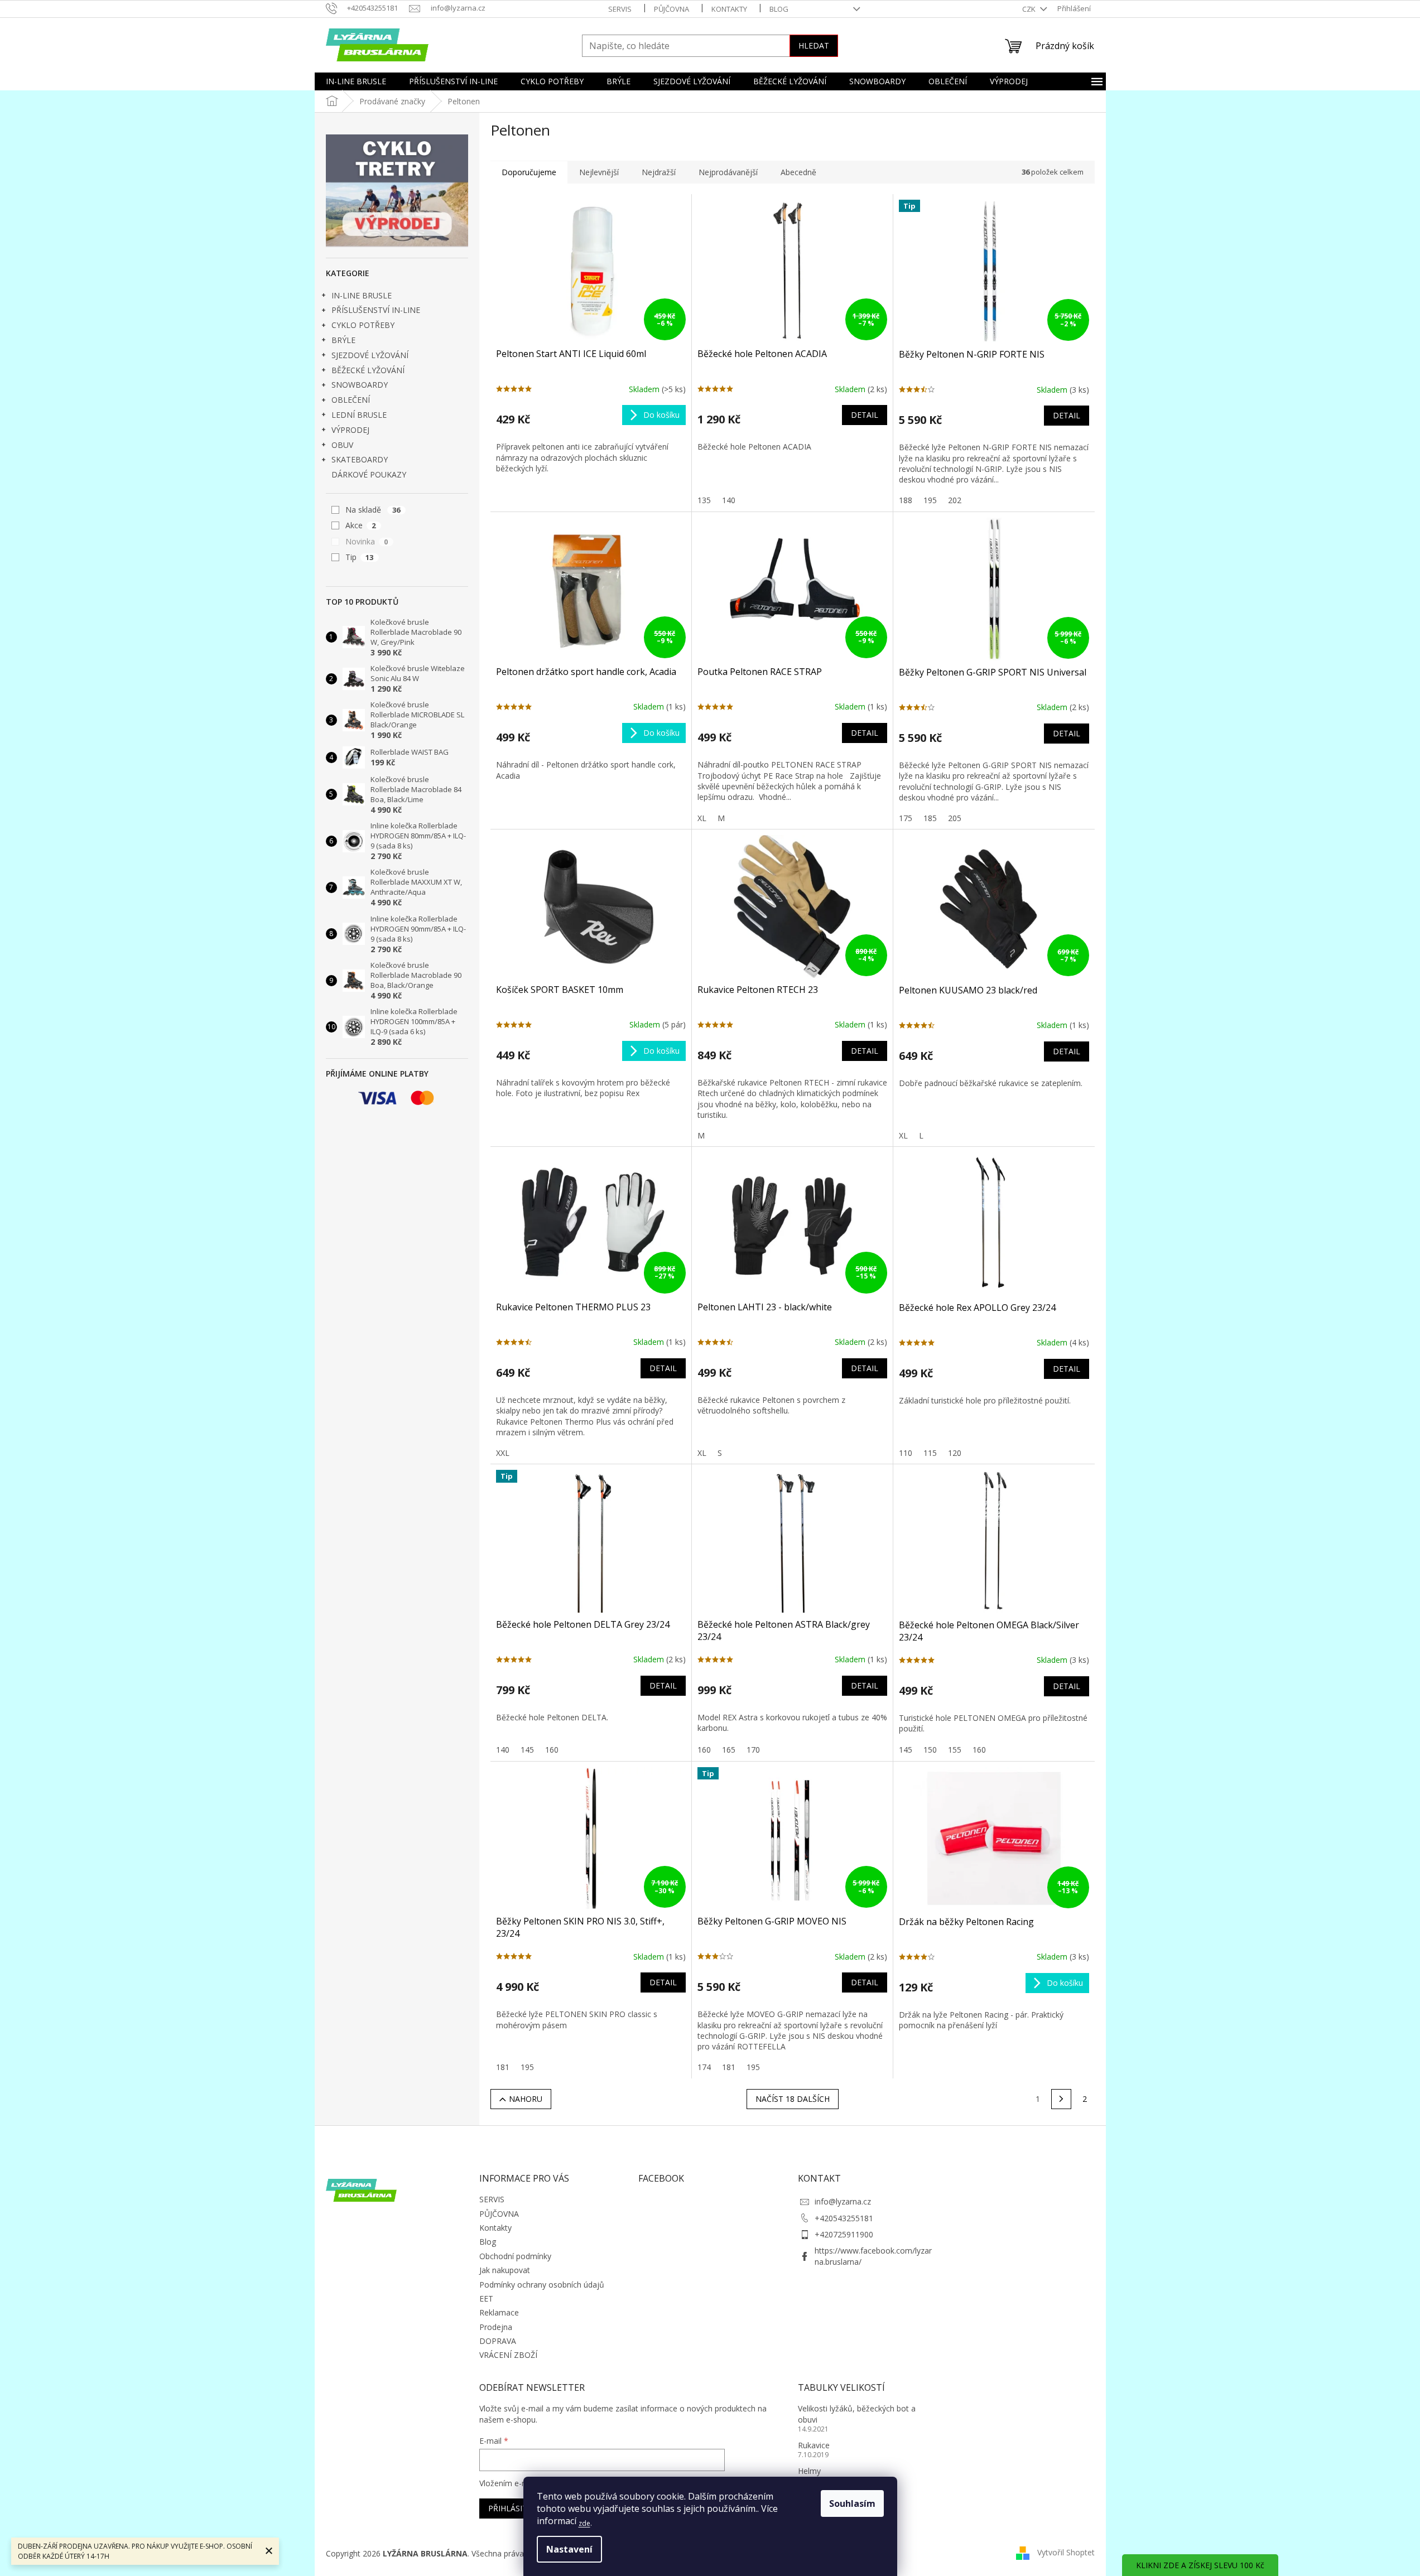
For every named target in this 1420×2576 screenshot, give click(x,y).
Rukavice (814, 2445)
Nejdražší (659, 172)
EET (486, 2298)
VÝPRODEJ (350, 430)
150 (930, 1750)
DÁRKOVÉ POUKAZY (369, 474)
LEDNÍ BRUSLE (359, 415)
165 (729, 1750)
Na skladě (373, 510)
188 (906, 500)
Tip (360, 557)
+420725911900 (844, 2234)
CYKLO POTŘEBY (363, 325)
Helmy (809, 2471)
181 (503, 2067)
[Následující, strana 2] (1061, 2099)
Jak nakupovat (505, 2270)
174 (704, 2067)
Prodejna (496, 2327)
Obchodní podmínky (515, 2256)
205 (955, 818)
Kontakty (729, 9)
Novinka (367, 541)
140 (729, 500)
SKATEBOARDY (360, 459)
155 (955, 1750)
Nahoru (526, 2099)
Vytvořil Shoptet (1066, 2552)
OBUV (342, 445)
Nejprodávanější (728, 172)
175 (906, 818)
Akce (361, 525)
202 (955, 500)
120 (955, 1453)
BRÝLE (343, 340)
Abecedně (798, 172)
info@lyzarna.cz (843, 2201)
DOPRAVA (498, 2341)
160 (552, 1750)
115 (930, 1453)
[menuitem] (356, 81)
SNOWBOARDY (360, 385)
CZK (1030, 9)
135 (704, 500)
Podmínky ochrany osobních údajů (542, 2285)
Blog (779, 9)
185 (930, 818)
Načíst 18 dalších (793, 2099)
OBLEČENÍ (351, 400)
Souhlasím (852, 2503)
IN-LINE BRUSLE (362, 295)
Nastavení (569, 2549)
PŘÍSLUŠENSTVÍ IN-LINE (376, 310)
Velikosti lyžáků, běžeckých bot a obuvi (857, 2414)
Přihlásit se (513, 2508)
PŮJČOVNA (672, 9)
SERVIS (620, 9)
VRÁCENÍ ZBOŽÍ (508, 2355)
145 (527, 1750)
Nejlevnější (599, 172)
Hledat (814, 45)
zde (584, 2523)
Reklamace (499, 2312)
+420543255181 (844, 2218)
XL (702, 818)
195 (930, 500)
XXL (503, 1453)
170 (753, 1750)
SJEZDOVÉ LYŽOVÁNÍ (370, 355)
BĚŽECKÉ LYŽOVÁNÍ (368, 370)
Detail (865, 415)
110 (906, 1453)
